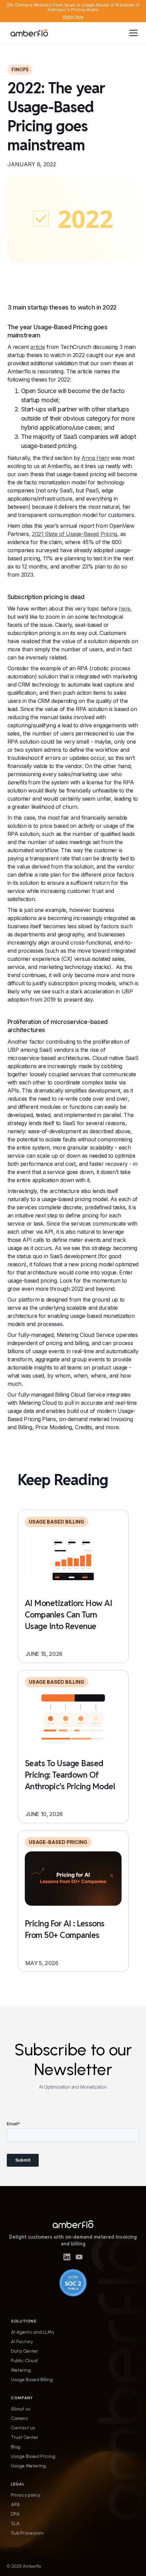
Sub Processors (27, 2533)
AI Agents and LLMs (32, 2332)
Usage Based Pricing (33, 2457)
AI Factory (22, 2342)
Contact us (23, 2428)
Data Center (24, 2351)
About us (21, 2409)
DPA (15, 2514)
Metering (21, 2370)
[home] (29, 33)
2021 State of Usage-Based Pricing (75, 534)
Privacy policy (26, 2495)
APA (15, 2505)
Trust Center (25, 2438)
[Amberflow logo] (73, 2224)
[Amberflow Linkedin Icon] (67, 2256)
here (125, 609)
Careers (19, 2419)
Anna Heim (95, 458)
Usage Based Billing (32, 2380)
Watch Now (73, 17)
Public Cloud (24, 2361)
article (38, 347)
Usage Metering (28, 2466)
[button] (132, 33)
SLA (15, 2524)
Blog (16, 2447)
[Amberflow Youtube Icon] (79, 2256)
